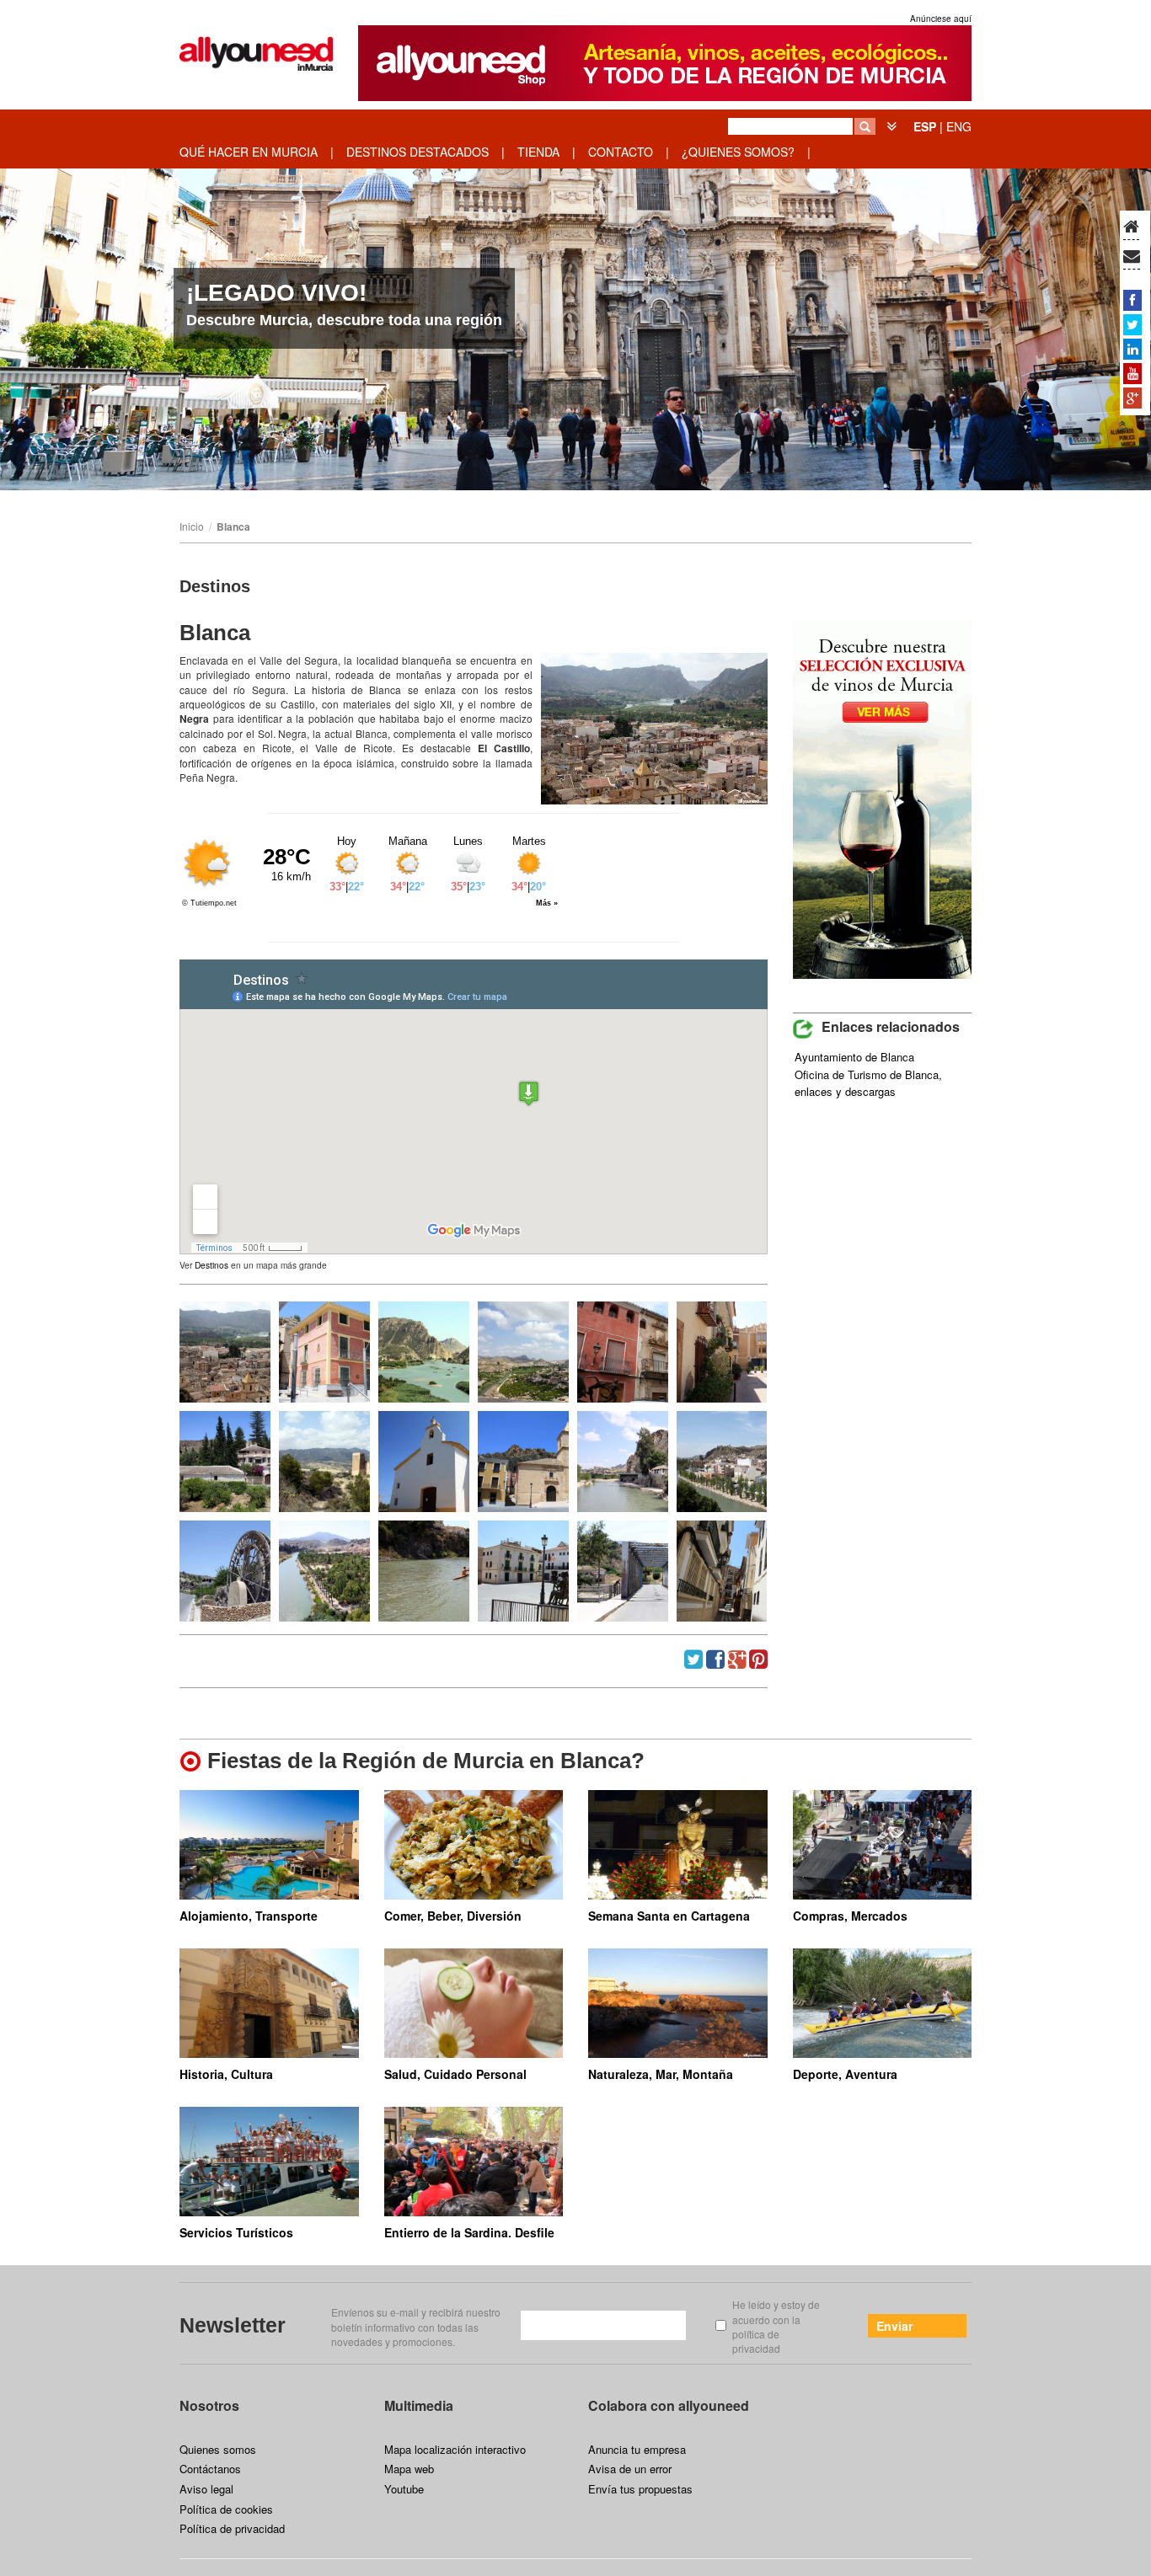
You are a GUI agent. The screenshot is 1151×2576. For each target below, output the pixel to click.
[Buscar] (865, 126)
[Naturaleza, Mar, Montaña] (678, 2003)
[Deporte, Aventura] (883, 2003)
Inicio (192, 526)
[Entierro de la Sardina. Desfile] (474, 2162)
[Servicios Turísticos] (269, 2162)
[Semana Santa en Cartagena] (678, 1845)
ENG (959, 126)
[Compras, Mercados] (883, 1845)
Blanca (233, 526)
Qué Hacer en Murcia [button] (249, 152)
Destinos (211, 1265)
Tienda (538, 152)
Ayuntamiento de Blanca (854, 1057)
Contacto (621, 152)
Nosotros (209, 2405)
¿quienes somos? (738, 152)
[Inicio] (1131, 227)
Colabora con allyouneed (669, 2405)
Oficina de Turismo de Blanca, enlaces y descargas (868, 1083)
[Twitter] (1132, 324)
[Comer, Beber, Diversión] (474, 1845)
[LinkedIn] (1132, 349)
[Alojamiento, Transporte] (269, 1845)
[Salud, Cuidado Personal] (474, 2003)
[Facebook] (1132, 300)
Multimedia (419, 2405)
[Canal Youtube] (1132, 373)
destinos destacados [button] (418, 152)
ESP (925, 126)
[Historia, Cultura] (269, 2003)
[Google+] (1132, 398)
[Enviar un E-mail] (1132, 257)
